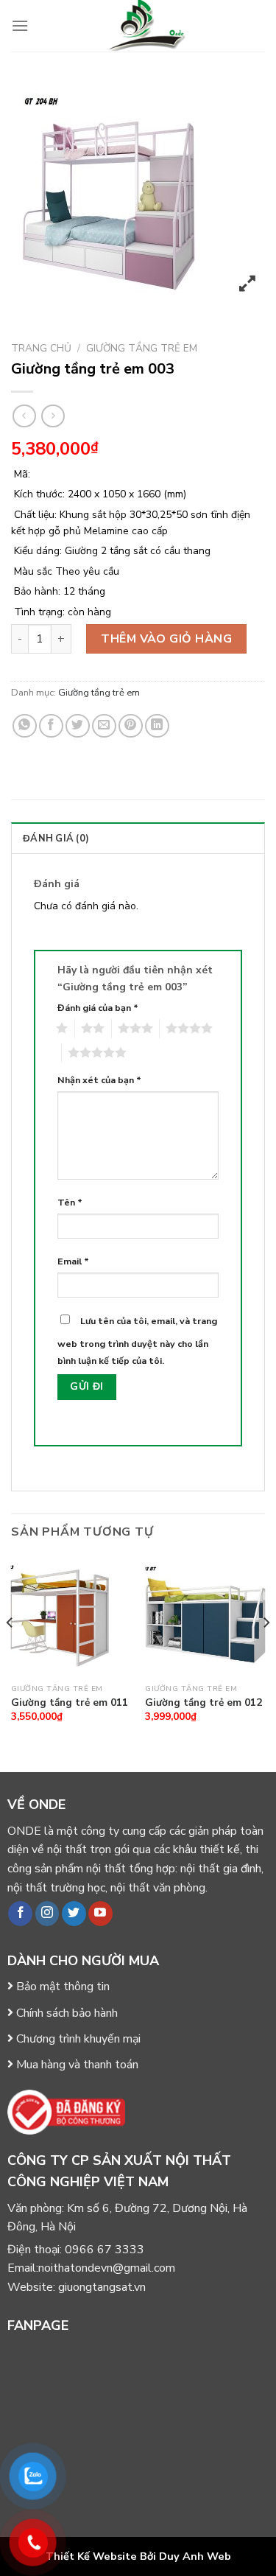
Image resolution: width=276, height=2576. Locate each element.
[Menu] (20, 25)
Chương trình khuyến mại (78, 2039)
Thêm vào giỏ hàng (166, 639)
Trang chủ (41, 348)
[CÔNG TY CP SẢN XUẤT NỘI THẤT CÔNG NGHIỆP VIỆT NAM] (147, 26)
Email (73, 1261)
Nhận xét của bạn (99, 1080)
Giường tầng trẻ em (142, 348)
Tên (70, 1202)
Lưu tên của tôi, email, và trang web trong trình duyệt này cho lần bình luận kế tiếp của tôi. (137, 1340)
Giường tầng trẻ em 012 (204, 1703)
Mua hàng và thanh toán (77, 2065)
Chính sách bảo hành (67, 2013)
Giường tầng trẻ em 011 (70, 1703)
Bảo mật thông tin (63, 1987)
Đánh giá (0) (56, 839)
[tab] (138, 838)
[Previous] (10, 1652)
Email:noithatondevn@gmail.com (91, 2268)
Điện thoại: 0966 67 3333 (76, 2250)
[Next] (266, 1652)
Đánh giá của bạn (98, 1008)
